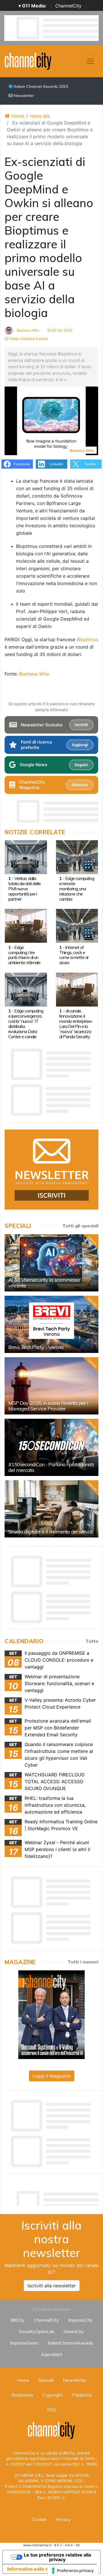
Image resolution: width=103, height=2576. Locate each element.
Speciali (46, 2380)
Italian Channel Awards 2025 (40, 86)
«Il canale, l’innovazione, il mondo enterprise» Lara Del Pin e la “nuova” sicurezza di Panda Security (76, 1024)
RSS (52, 2410)
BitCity (18, 2320)
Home (17, 116)
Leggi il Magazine (52, 2076)
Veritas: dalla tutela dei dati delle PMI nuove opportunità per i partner (24, 889)
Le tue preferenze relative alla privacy (57, 2557)
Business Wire (28, 330)
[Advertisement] (54, 2197)
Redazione (22, 2395)
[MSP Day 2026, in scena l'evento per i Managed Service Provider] (51, 1386)
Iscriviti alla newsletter (52, 2286)
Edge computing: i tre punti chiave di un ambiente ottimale (24, 955)
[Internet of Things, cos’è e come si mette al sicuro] (77, 926)
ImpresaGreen (24, 2343)
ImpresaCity (80, 2320)
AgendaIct (52, 2354)
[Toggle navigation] (90, 61)
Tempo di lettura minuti (28, 339)
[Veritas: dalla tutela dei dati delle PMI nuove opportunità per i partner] (26, 857)
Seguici (81, 765)
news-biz (40, 116)
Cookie (39, 2519)
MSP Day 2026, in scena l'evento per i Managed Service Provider (48, 1406)
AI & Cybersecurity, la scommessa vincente (44, 1283)
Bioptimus (87, 639)
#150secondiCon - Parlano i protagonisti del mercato (51, 1467)
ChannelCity (68, 6)
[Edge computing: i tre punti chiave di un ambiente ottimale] (26, 926)
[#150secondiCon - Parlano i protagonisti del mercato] (51, 1447)
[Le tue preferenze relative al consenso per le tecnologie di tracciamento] (73, 2571)
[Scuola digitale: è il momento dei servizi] (51, 1509)
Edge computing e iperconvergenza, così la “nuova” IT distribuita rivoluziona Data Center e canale (26, 1024)
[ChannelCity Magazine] (51, 2014)
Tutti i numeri (83, 1962)
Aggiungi (80, 745)
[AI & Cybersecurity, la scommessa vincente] (51, 1263)
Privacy (63, 2519)
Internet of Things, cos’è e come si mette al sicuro (74, 955)
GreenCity (74, 2331)
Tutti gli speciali (80, 1226)
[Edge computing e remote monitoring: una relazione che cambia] (77, 857)
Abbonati (80, 785)
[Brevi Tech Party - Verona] (51, 1324)
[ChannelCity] (28, 61)
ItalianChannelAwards (71, 2343)
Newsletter (23, 96)
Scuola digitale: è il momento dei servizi (50, 1532)
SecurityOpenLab (37, 2331)
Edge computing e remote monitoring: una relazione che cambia (77, 889)
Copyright (53, 2395)
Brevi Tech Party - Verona (36, 1347)
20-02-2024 (62, 330)
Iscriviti (81, 725)
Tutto (92, 1641)
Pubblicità (82, 2395)
